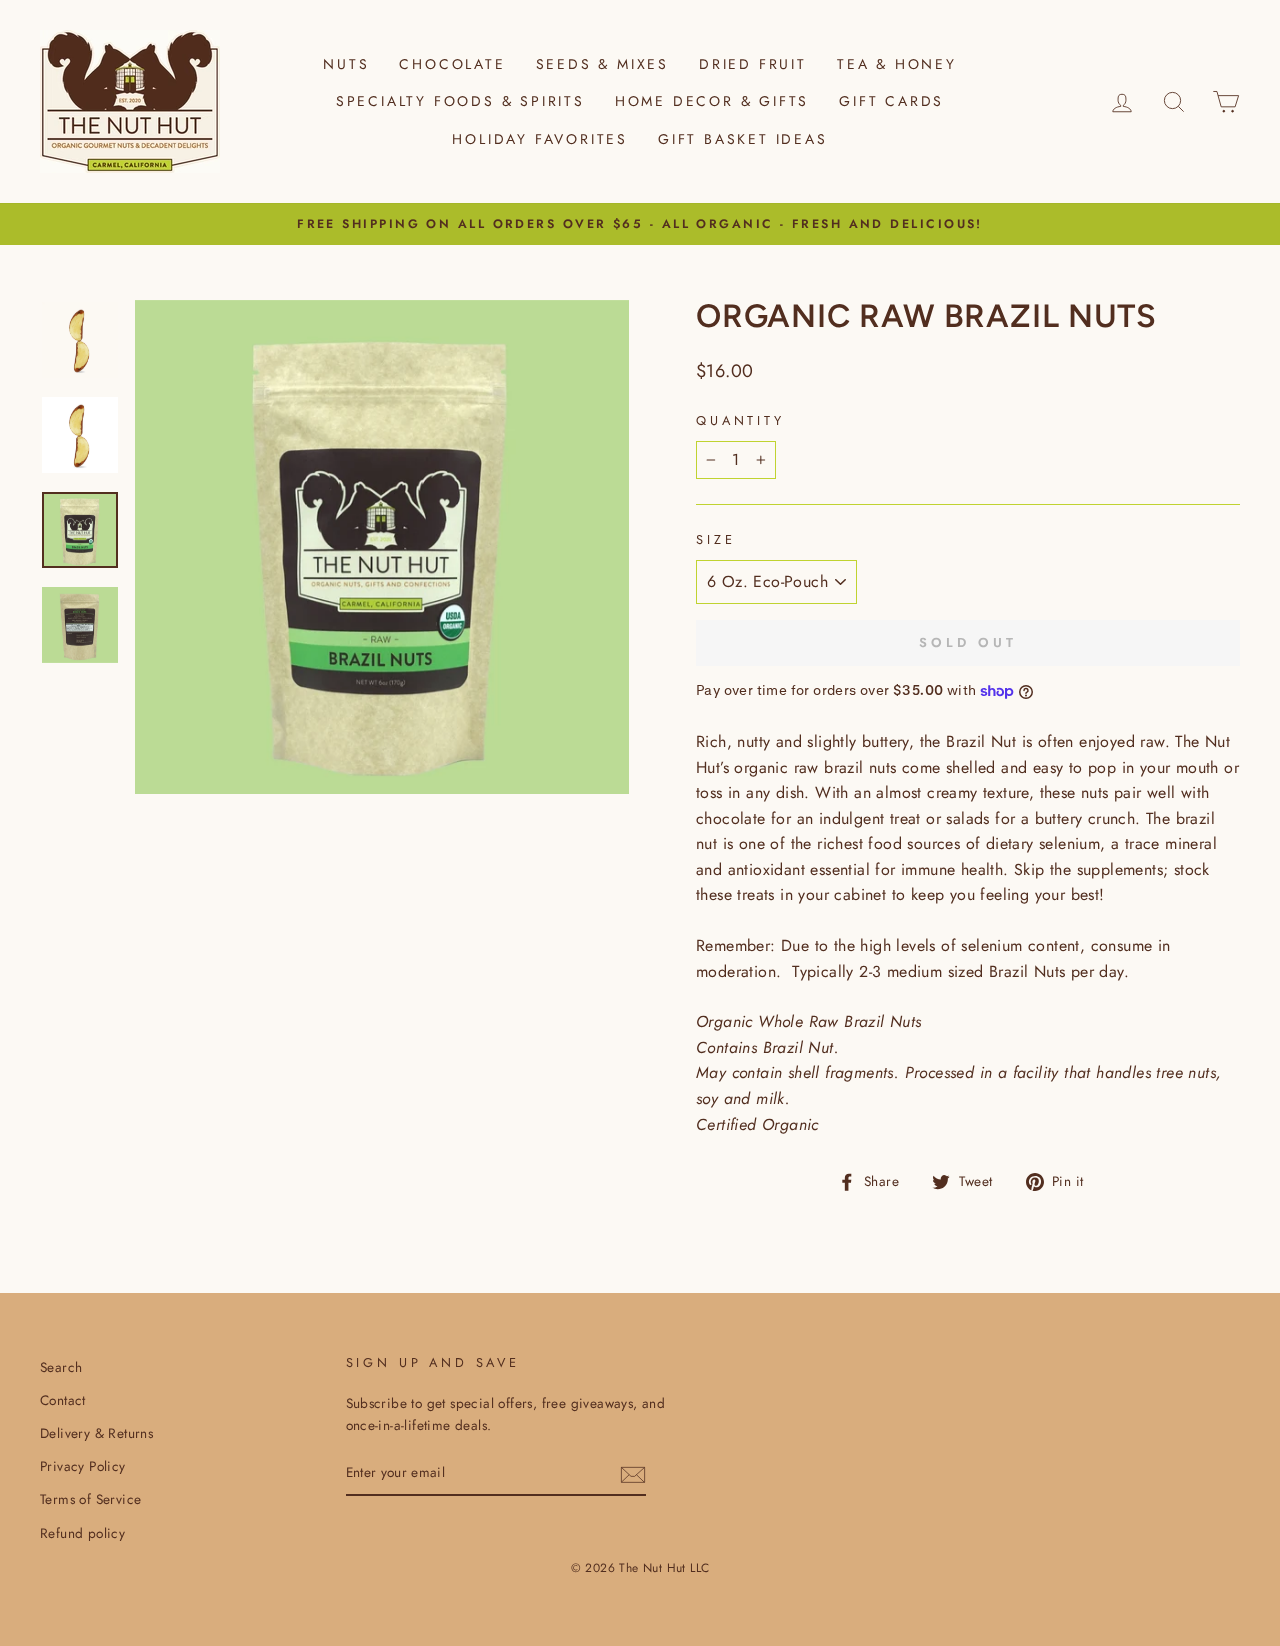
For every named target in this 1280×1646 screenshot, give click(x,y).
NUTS (346, 64)
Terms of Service (90, 1499)
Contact (63, 1400)
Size (715, 539)
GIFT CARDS (891, 101)
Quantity (740, 420)
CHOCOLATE (452, 64)
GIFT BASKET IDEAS (743, 139)
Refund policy (82, 1533)
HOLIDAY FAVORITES (540, 139)
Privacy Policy (83, 1466)
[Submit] (633, 1474)
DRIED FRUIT (753, 64)
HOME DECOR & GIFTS (712, 101)
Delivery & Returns (96, 1433)
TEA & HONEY (897, 64)
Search (61, 1367)
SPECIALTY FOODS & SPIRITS (460, 101)
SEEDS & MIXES (602, 64)
